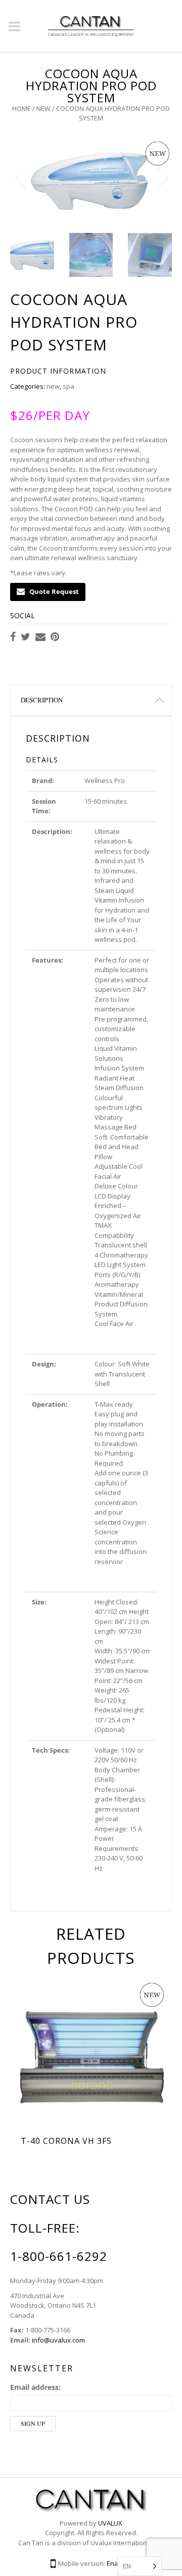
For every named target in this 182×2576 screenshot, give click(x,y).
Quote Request (54, 591)
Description (42, 700)
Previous (20, 178)
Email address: (35, 2387)
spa (69, 386)
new (43, 108)
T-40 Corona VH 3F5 (66, 2141)
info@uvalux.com (58, 2340)
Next (162, 178)
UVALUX (110, 2523)
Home (21, 108)
